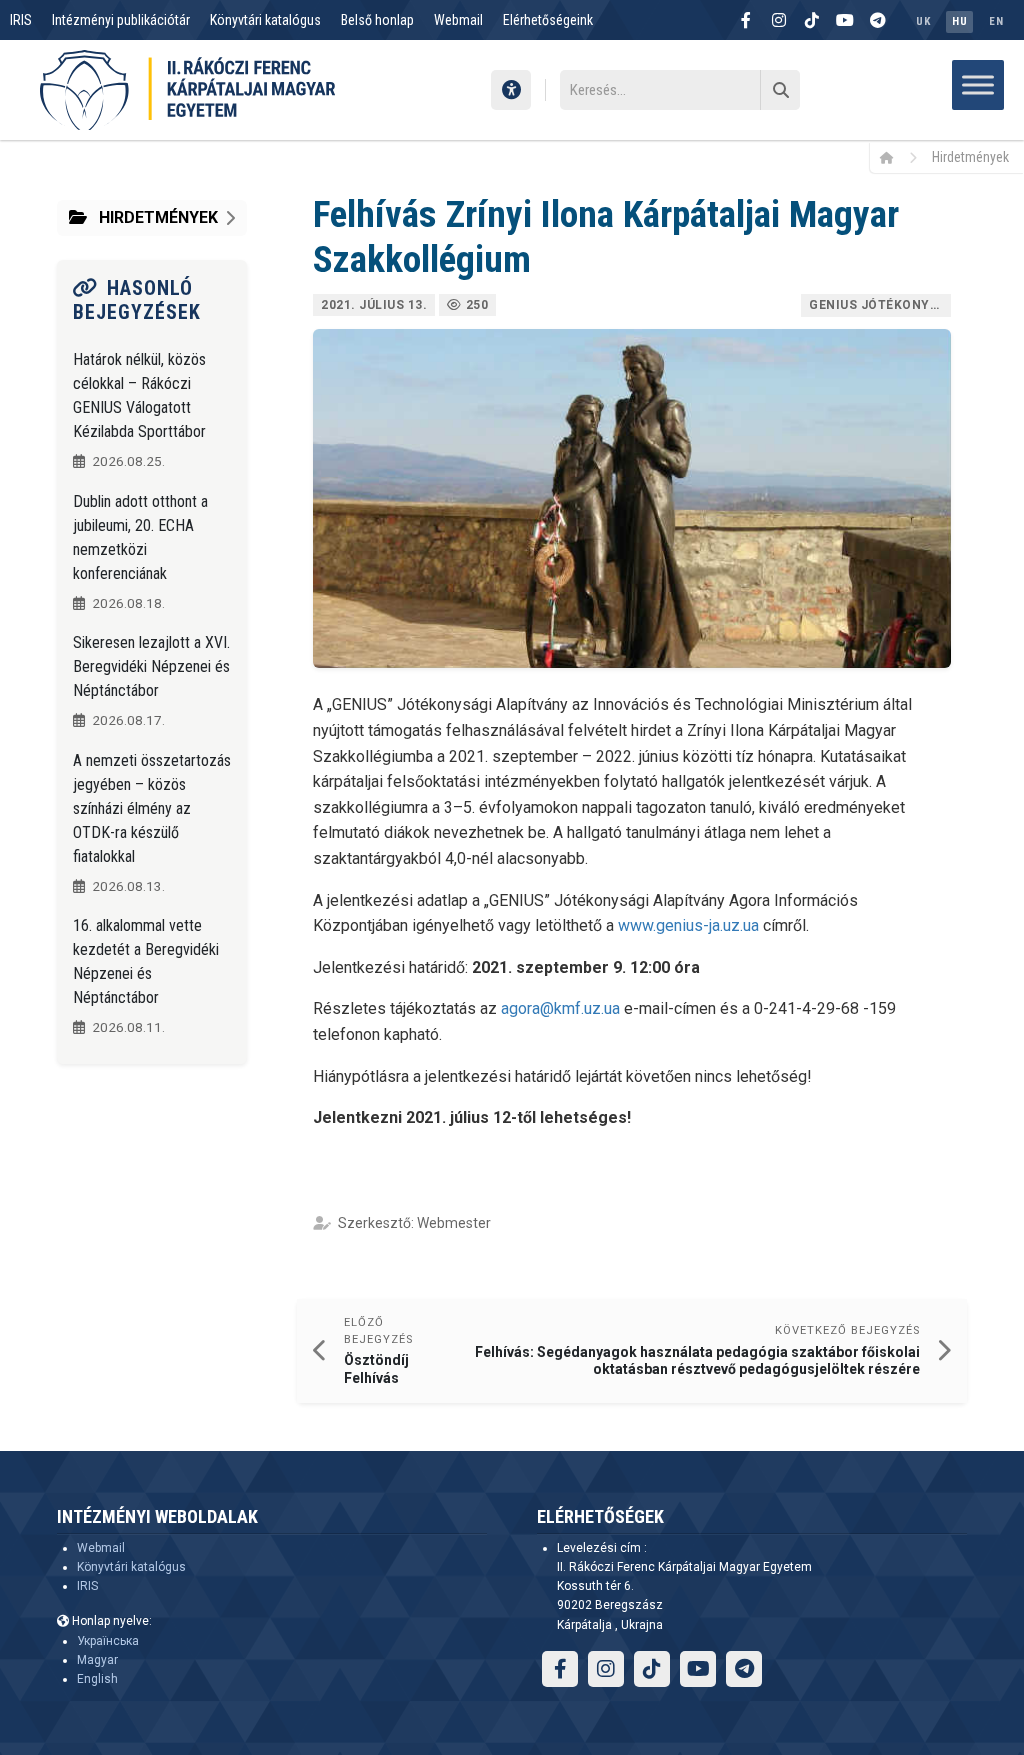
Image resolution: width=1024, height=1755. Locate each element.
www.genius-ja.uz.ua (688, 925)
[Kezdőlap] (893, 157)
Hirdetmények (970, 157)
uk (923, 21)
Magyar (97, 1660)
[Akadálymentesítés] (511, 90)
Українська (108, 1641)
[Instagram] (779, 20)
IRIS (21, 20)
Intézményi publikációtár (121, 20)
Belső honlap (377, 20)
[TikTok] (812, 20)
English (97, 1679)
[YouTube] (845, 20)
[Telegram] (878, 20)
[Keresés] (780, 90)
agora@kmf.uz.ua (560, 1008)
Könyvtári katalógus (265, 20)
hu (959, 21)
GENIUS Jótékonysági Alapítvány (880, 305)
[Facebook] (746, 20)
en (996, 21)
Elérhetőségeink (548, 20)
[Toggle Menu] (978, 84)
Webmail (458, 20)
